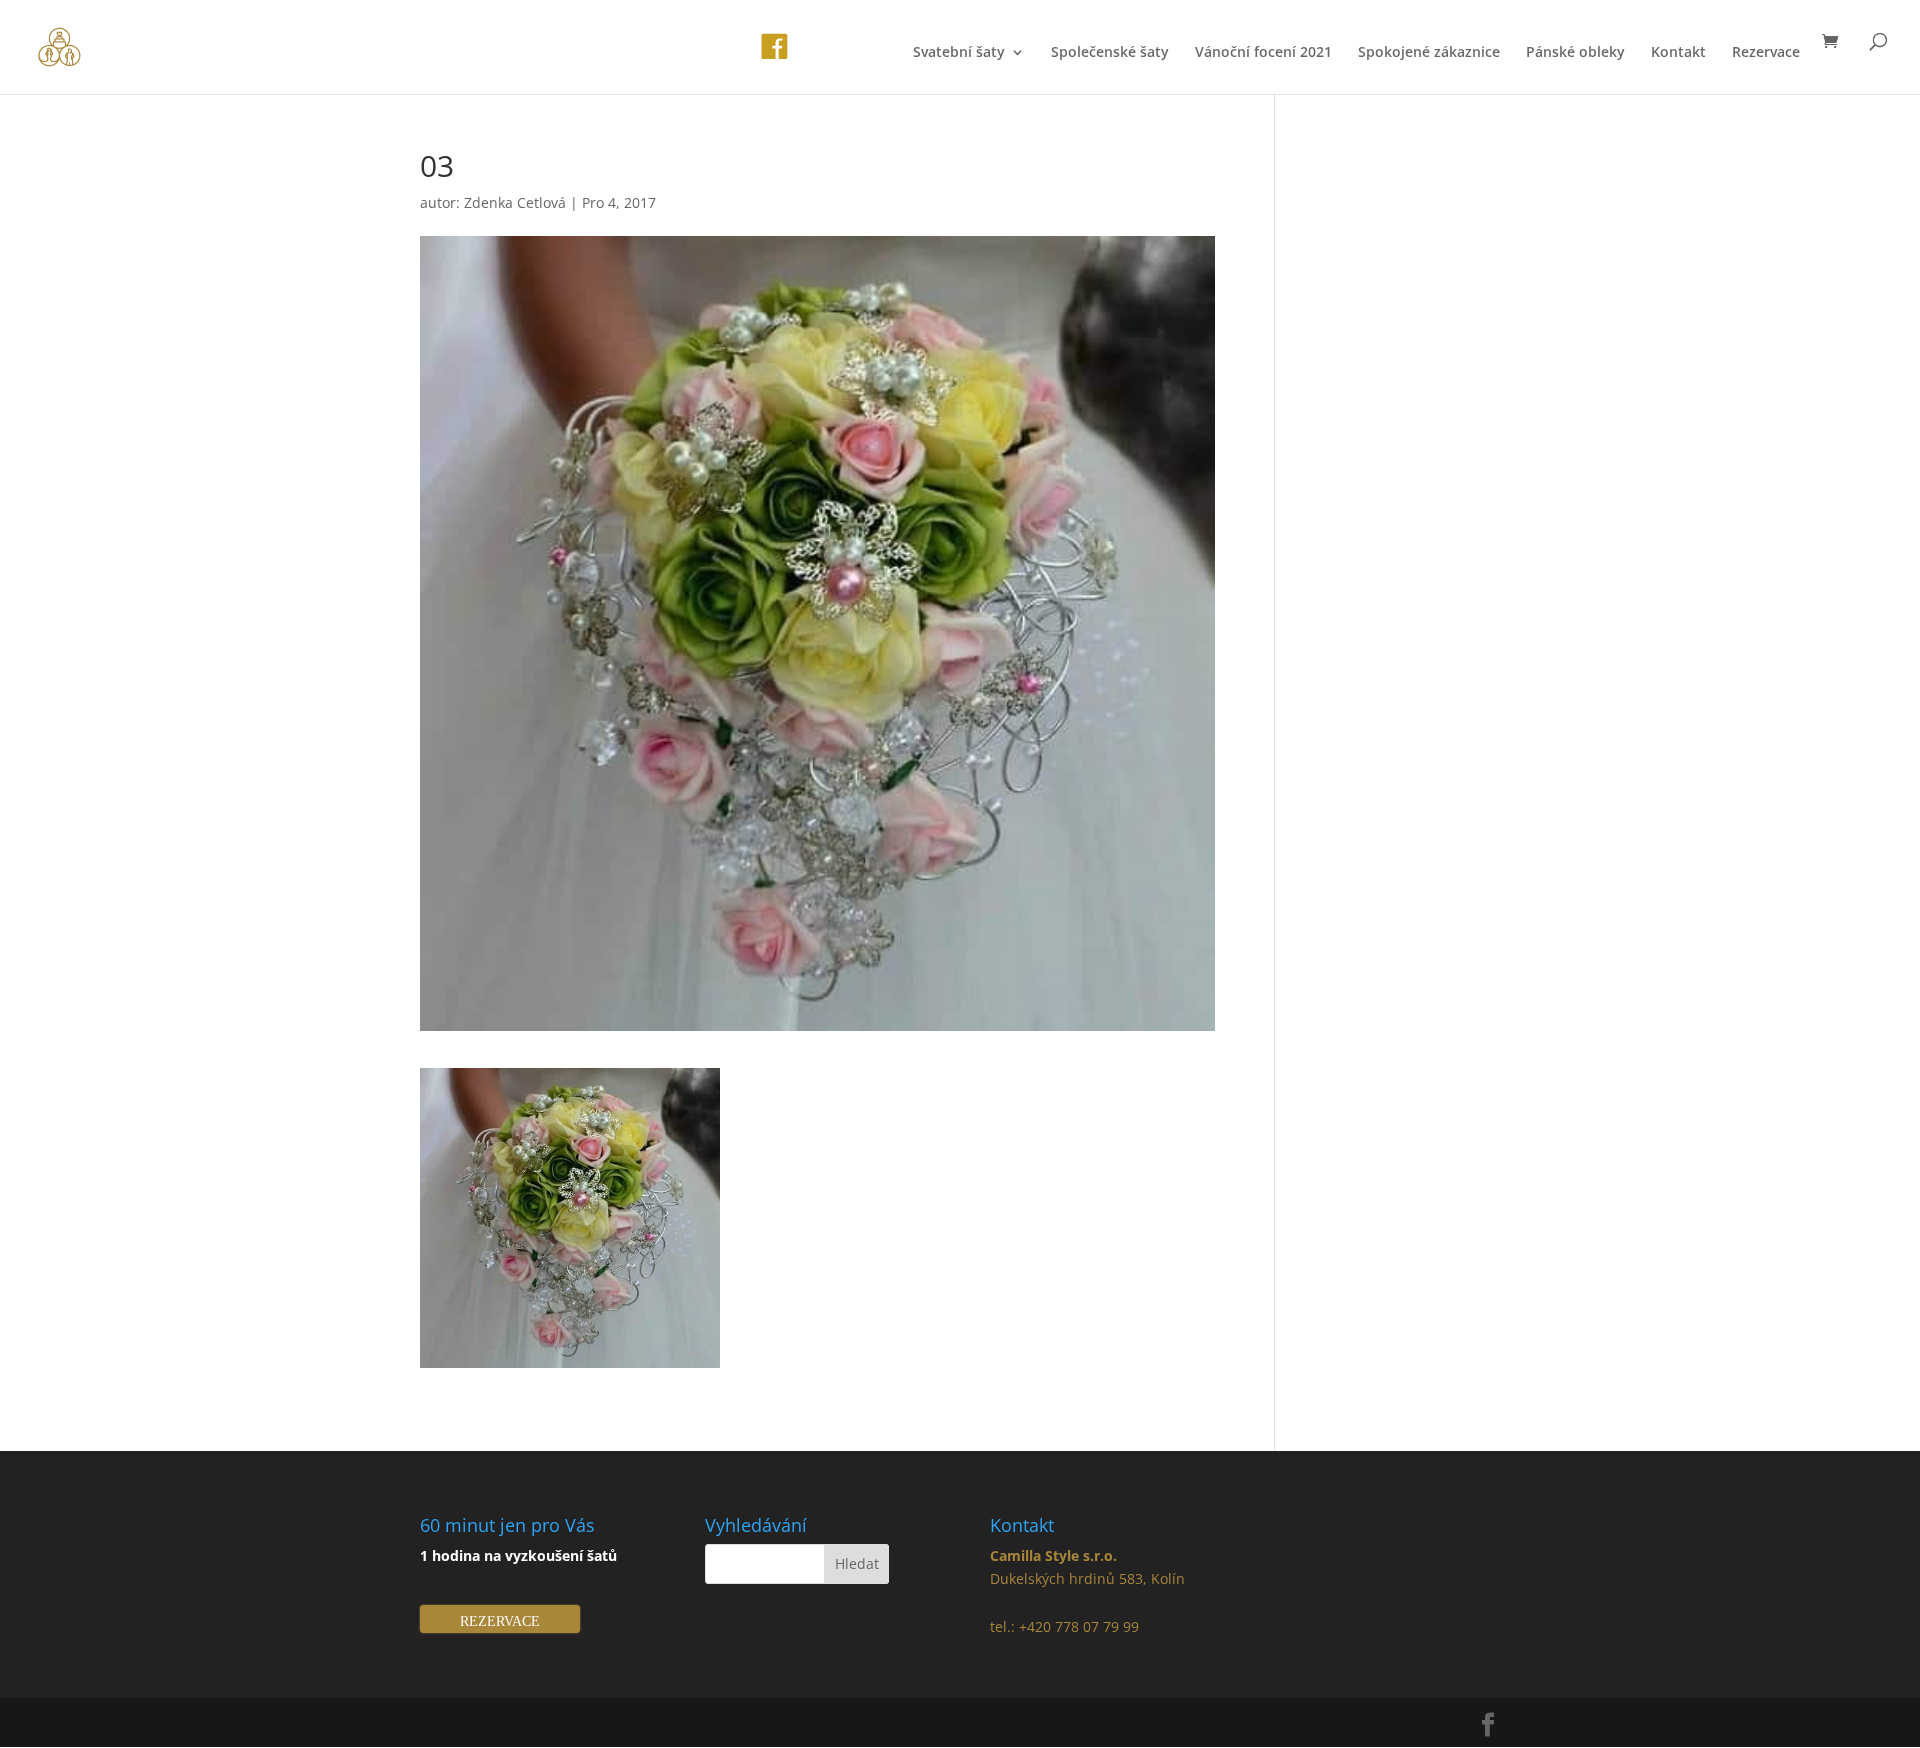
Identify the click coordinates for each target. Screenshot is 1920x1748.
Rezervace (1766, 53)
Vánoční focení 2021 (1263, 53)
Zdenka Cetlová (515, 202)
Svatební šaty (959, 53)
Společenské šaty (1110, 53)
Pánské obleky (1575, 53)
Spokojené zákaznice (1429, 53)
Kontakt (1678, 53)
